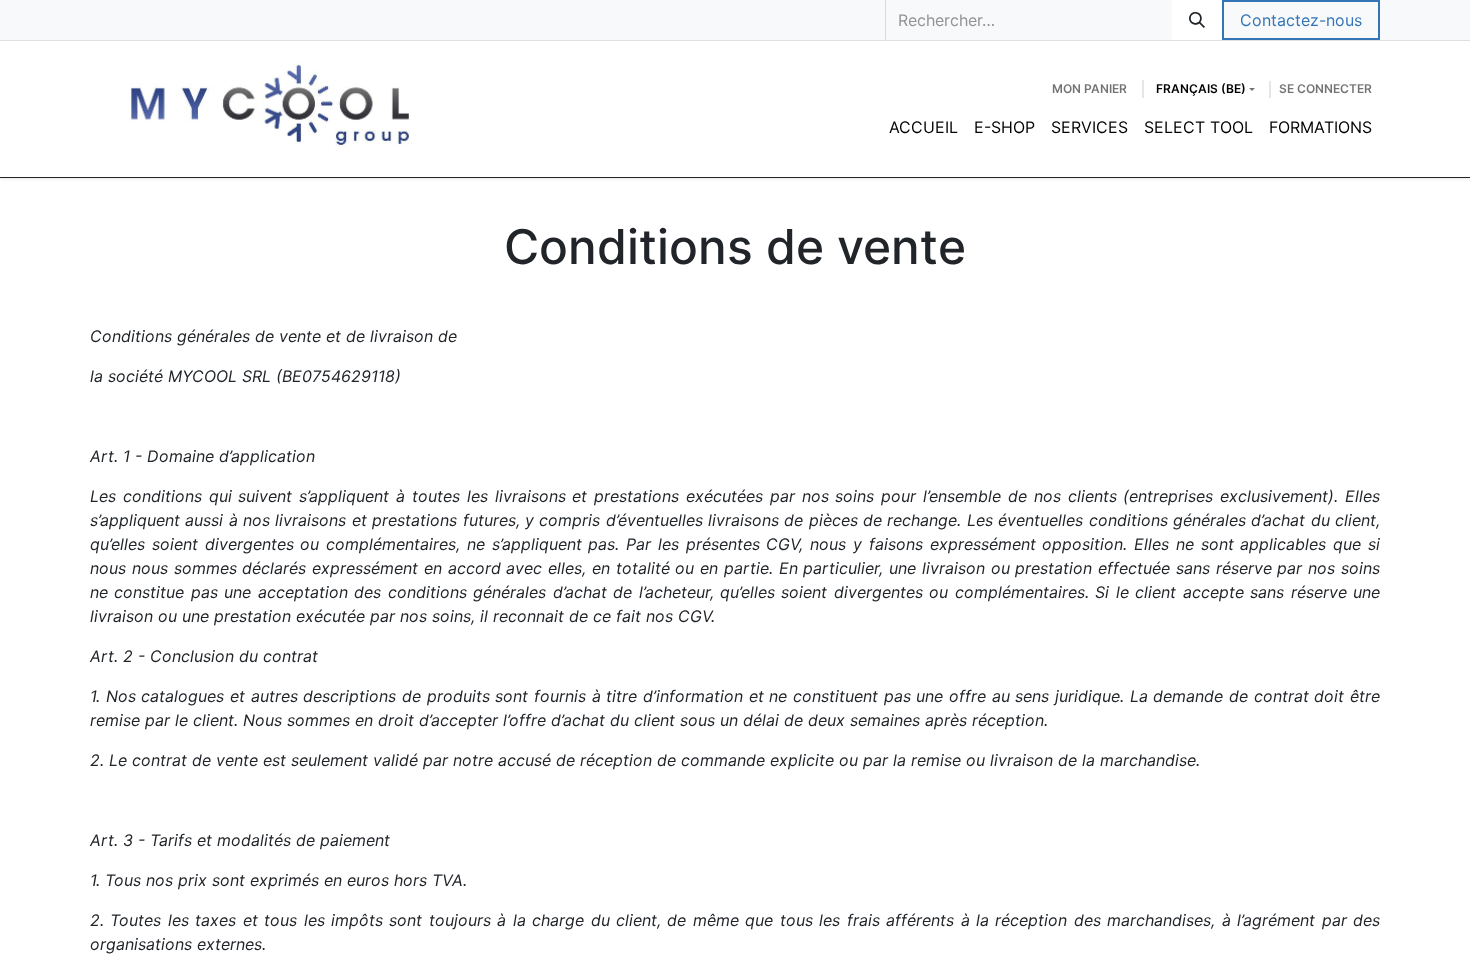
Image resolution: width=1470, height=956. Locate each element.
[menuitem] (923, 127)
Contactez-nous (1301, 20)
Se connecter (1325, 88)
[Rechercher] (1197, 20)
